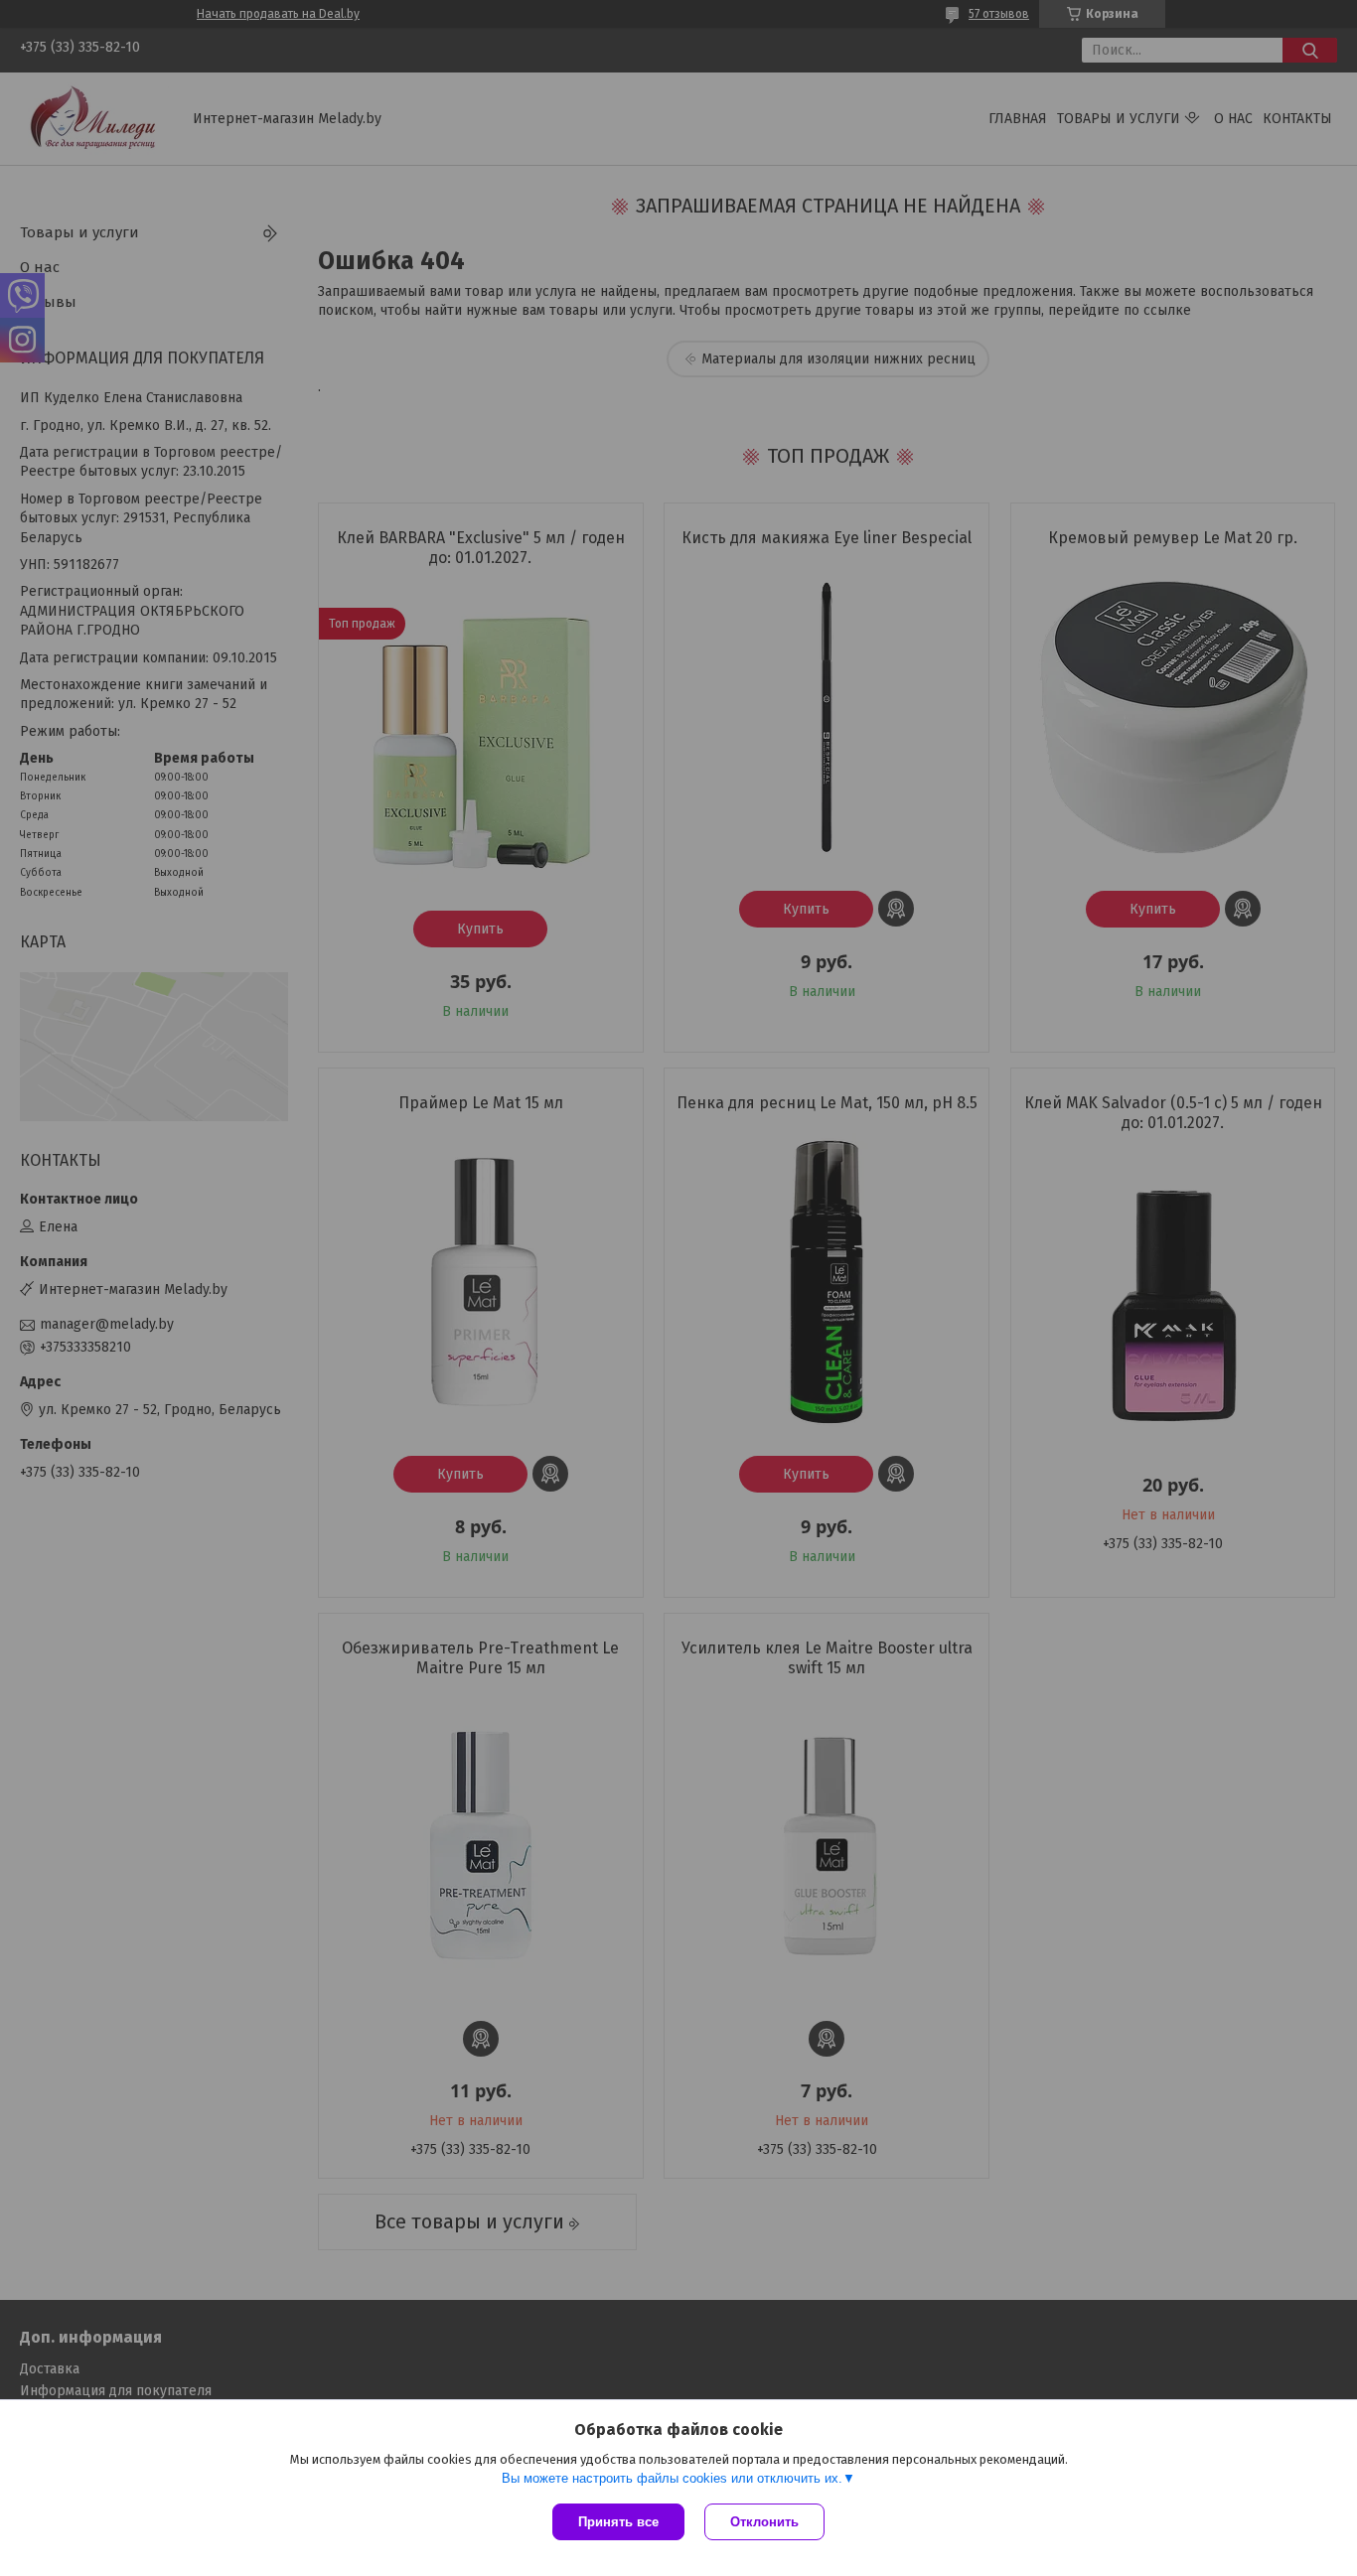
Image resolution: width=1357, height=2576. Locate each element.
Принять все (618, 2522)
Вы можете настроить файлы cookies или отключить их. (672, 2478)
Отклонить (764, 2522)
